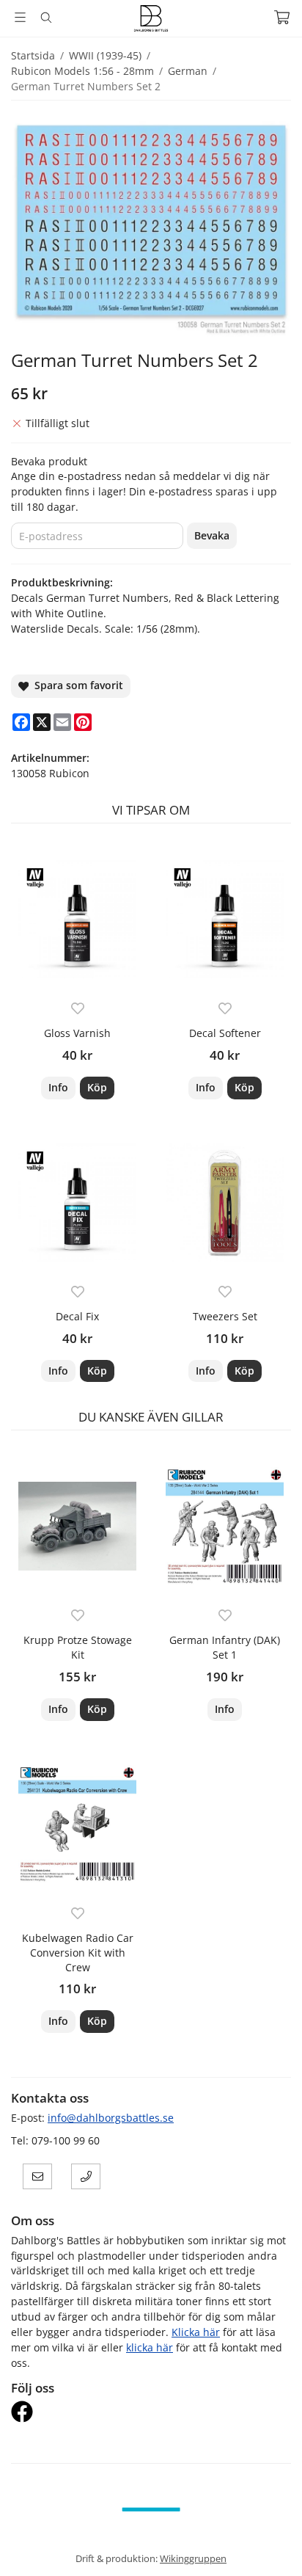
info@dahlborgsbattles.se (111, 2118)
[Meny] (20, 17)
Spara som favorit (76, 685)
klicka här (150, 2347)
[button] (97, 1088)
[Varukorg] (282, 17)
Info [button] (58, 1087)
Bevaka (212, 535)
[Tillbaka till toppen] (271, 2545)
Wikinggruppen (193, 2558)
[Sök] (46, 18)
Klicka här (196, 2332)
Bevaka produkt (49, 461)
